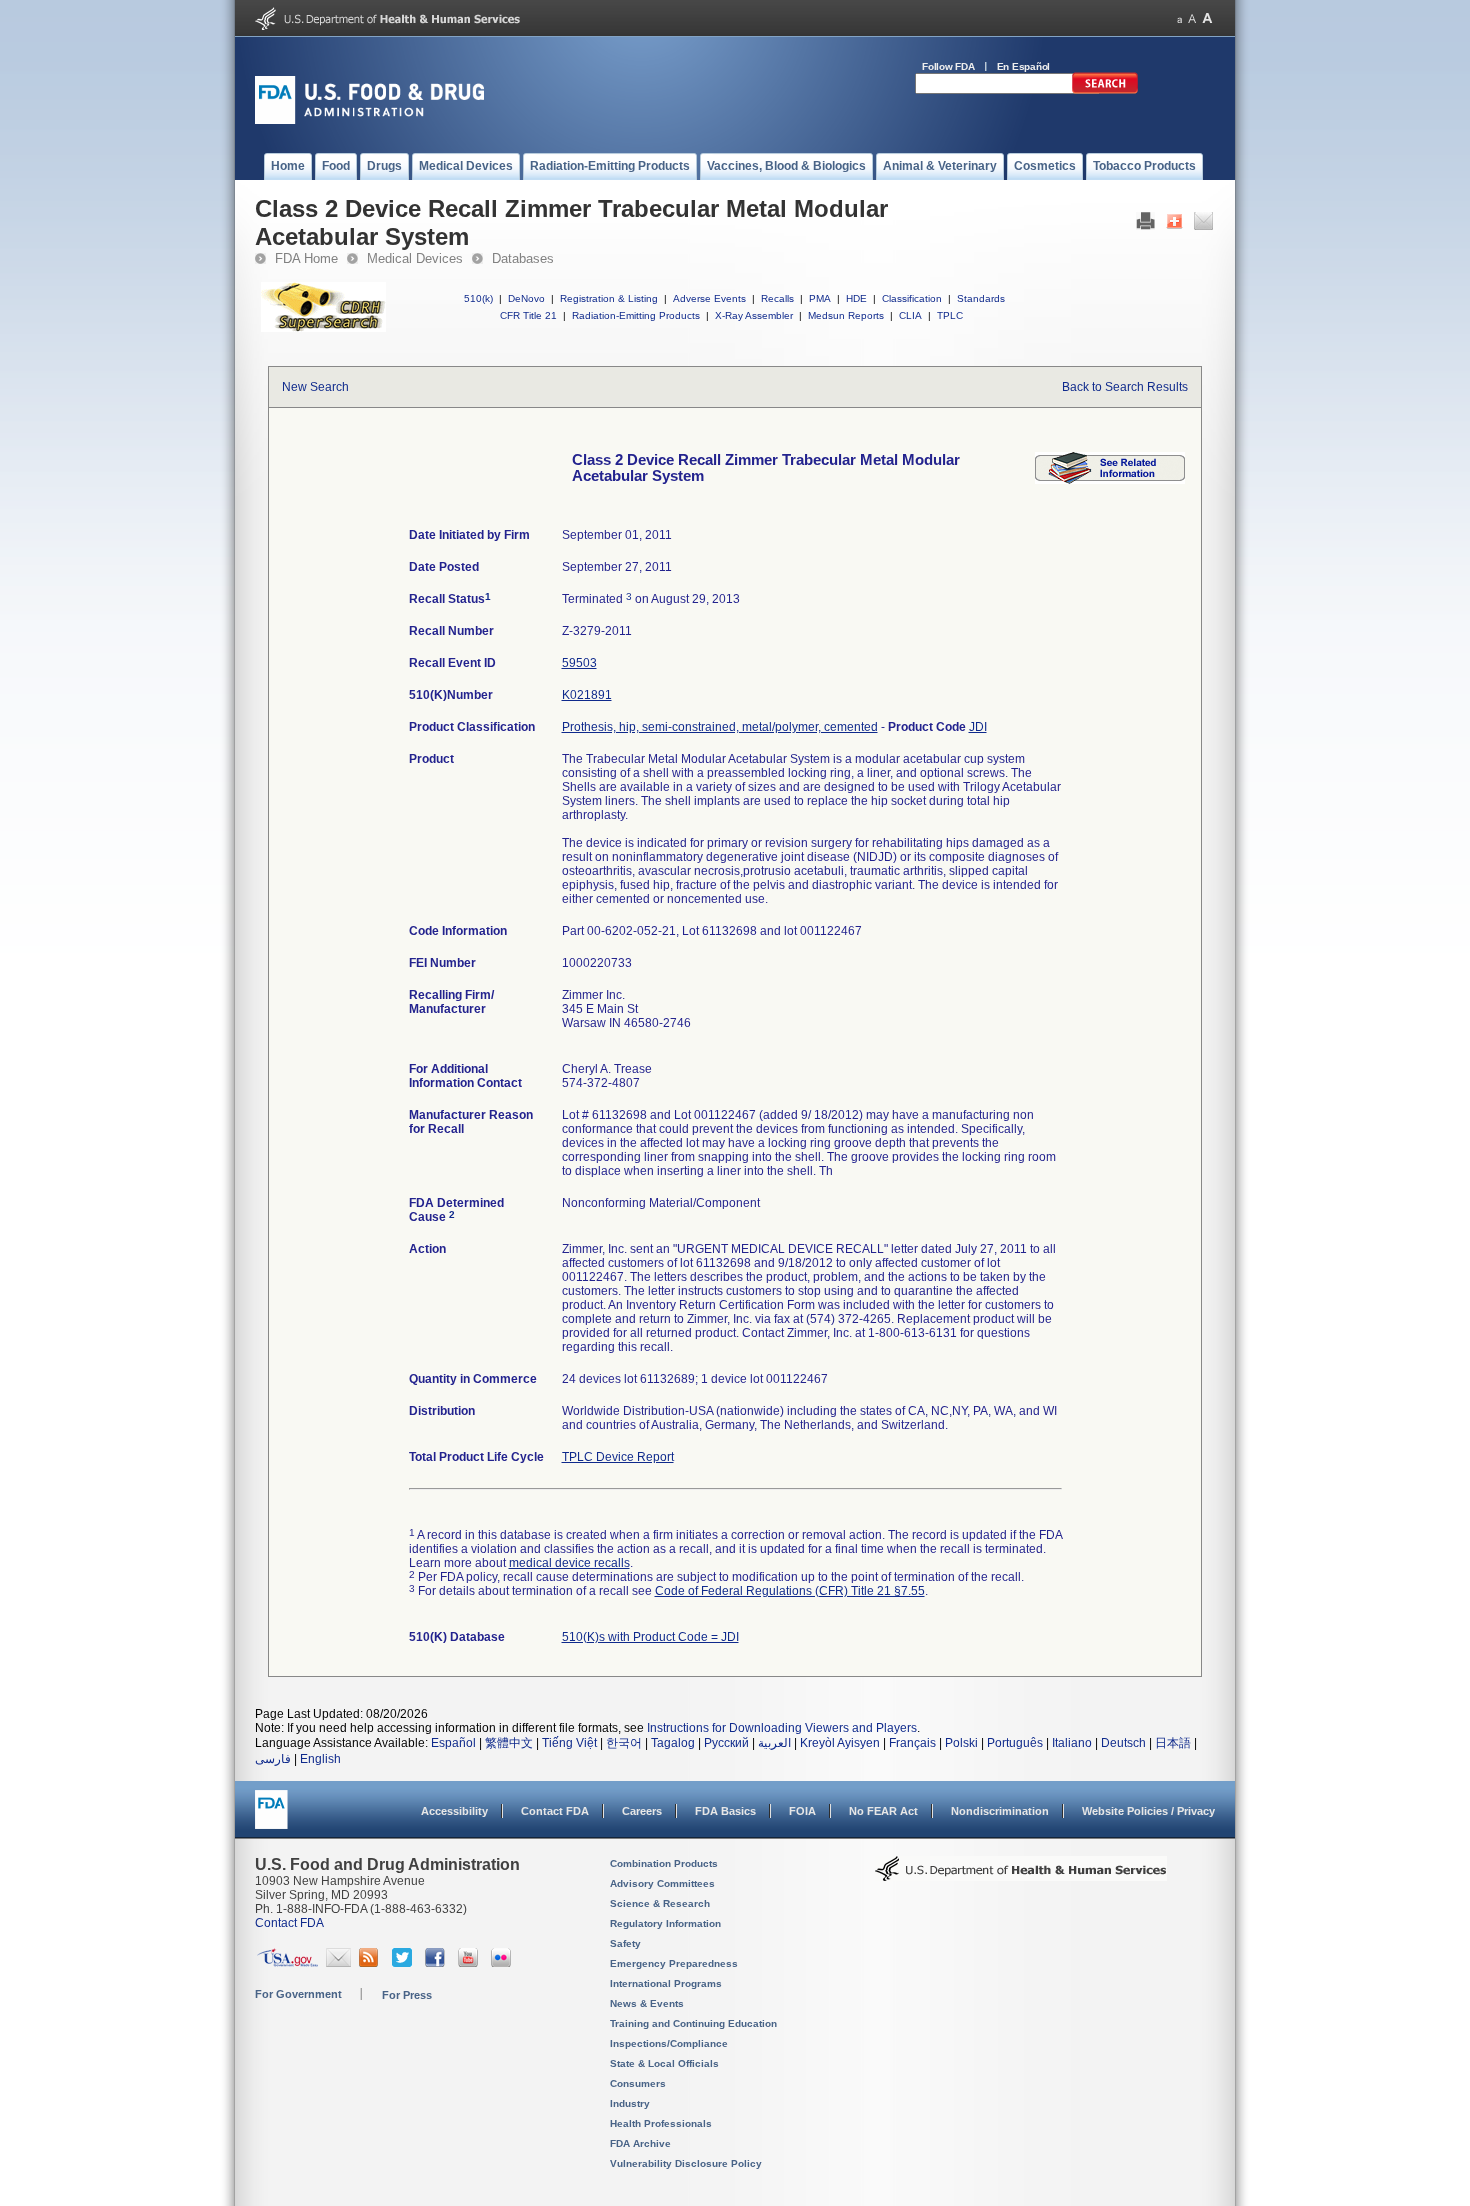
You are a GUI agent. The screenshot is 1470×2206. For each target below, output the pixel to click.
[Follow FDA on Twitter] (404, 1963)
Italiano (1072, 1743)
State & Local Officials (664, 2063)
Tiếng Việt (569, 1743)
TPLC (950, 315)
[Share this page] (1174, 226)
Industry (630, 2103)
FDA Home (306, 258)
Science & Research (660, 1903)
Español (453, 1743)
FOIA (802, 1811)
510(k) (478, 298)
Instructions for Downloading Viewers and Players (782, 1728)
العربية (774, 1743)
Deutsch (1123, 1743)
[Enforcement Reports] (1110, 480)
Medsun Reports (846, 315)
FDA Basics (725, 1811)
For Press (407, 1995)
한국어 (624, 1743)
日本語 (1173, 1743)
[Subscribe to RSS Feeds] (371, 1963)
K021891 (587, 695)
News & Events (647, 2003)
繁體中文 (509, 1743)
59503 (579, 663)
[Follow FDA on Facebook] (437, 1963)
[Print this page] (1145, 226)
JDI (978, 727)
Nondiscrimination (1000, 1811)
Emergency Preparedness (674, 1963)
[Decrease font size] (1179, 18)
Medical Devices (415, 258)
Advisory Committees (662, 1883)
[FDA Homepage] (271, 1818)
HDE (856, 298)
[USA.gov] (287, 1963)
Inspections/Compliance (669, 2043)
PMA (820, 298)
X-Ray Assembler (754, 315)
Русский (726, 1743)
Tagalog (673, 1743)
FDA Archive (640, 2143)
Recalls (777, 298)
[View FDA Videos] (470, 1963)
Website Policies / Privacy (1148, 1811)
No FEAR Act (883, 1811)
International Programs (666, 1983)
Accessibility (454, 1811)
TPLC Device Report (618, 1457)
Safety (625, 1943)
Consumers (638, 2083)
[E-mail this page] (1203, 226)
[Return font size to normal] (1192, 18)
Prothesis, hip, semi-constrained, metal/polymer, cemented (720, 727)
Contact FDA (555, 1811)
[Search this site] (1105, 90)
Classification (912, 298)
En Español (1024, 66)
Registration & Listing (609, 298)
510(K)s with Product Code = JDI (650, 1637)
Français (912, 1743)
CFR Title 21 (528, 315)
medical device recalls (569, 1563)
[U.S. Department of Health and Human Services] (387, 26)
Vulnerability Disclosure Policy (686, 2163)
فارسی (273, 1759)
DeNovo (526, 298)
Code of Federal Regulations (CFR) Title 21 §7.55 (790, 1591)
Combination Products (664, 1863)
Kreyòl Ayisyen (840, 1743)
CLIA (910, 315)
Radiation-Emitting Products (636, 315)
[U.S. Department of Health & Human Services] (1021, 1876)
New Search (315, 387)
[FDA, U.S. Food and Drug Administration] (369, 120)
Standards (981, 298)
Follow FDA (948, 66)
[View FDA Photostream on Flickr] (503, 1963)
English (320, 1759)
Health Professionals (661, 2123)
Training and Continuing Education (693, 2023)
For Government (298, 1994)
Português (1015, 1743)
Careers (642, 1811)
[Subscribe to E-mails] (338, 1963)
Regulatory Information (665, 1923)
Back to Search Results (1125, 387)
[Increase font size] (1207, 18)
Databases (523, 258)
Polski (961, 1743)
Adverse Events (709, 298)
